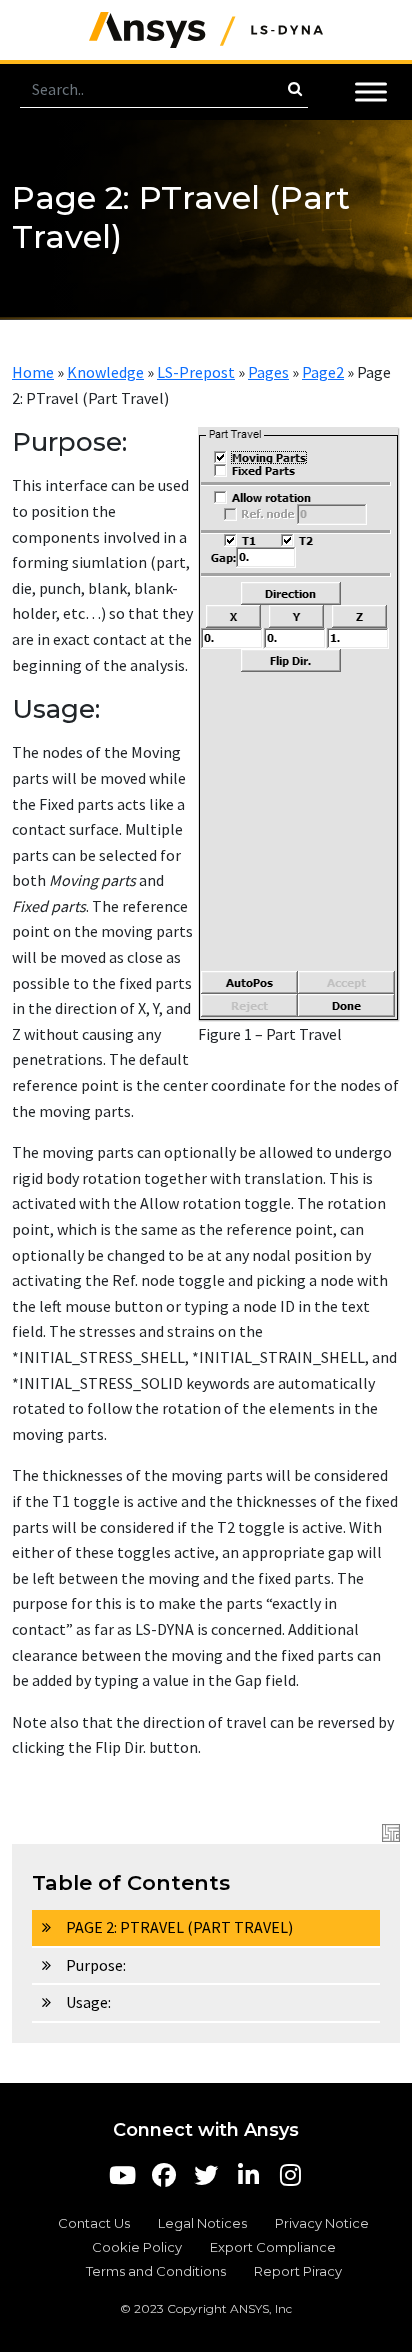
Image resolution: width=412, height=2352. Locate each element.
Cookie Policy (137, 2247)
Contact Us (94, 2223)
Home (33, 372)
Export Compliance (273, 2247)
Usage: (88, 2002)
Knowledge (105, 372)
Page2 (323, 372)
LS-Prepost (196, 372)
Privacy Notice (322, 2223)
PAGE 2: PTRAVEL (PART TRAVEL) (179, 1927)
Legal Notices (202, 2223)
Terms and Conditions (156, 2271)
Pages (268, 372)
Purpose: (96, 1965)
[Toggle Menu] (371, 91)
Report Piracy (298, 2271)
